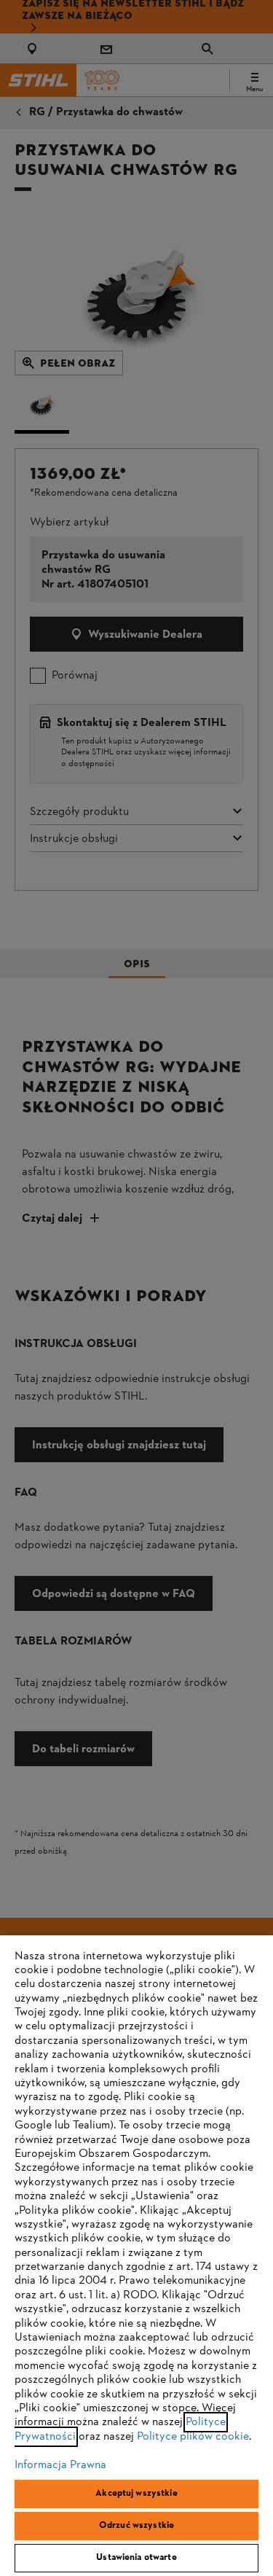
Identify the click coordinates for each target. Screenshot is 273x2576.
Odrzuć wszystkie (136, 2526)
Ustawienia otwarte (136, 2558)
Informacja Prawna (60, 2465)
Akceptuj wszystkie (136, 2494)
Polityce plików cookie (193, 2437)
